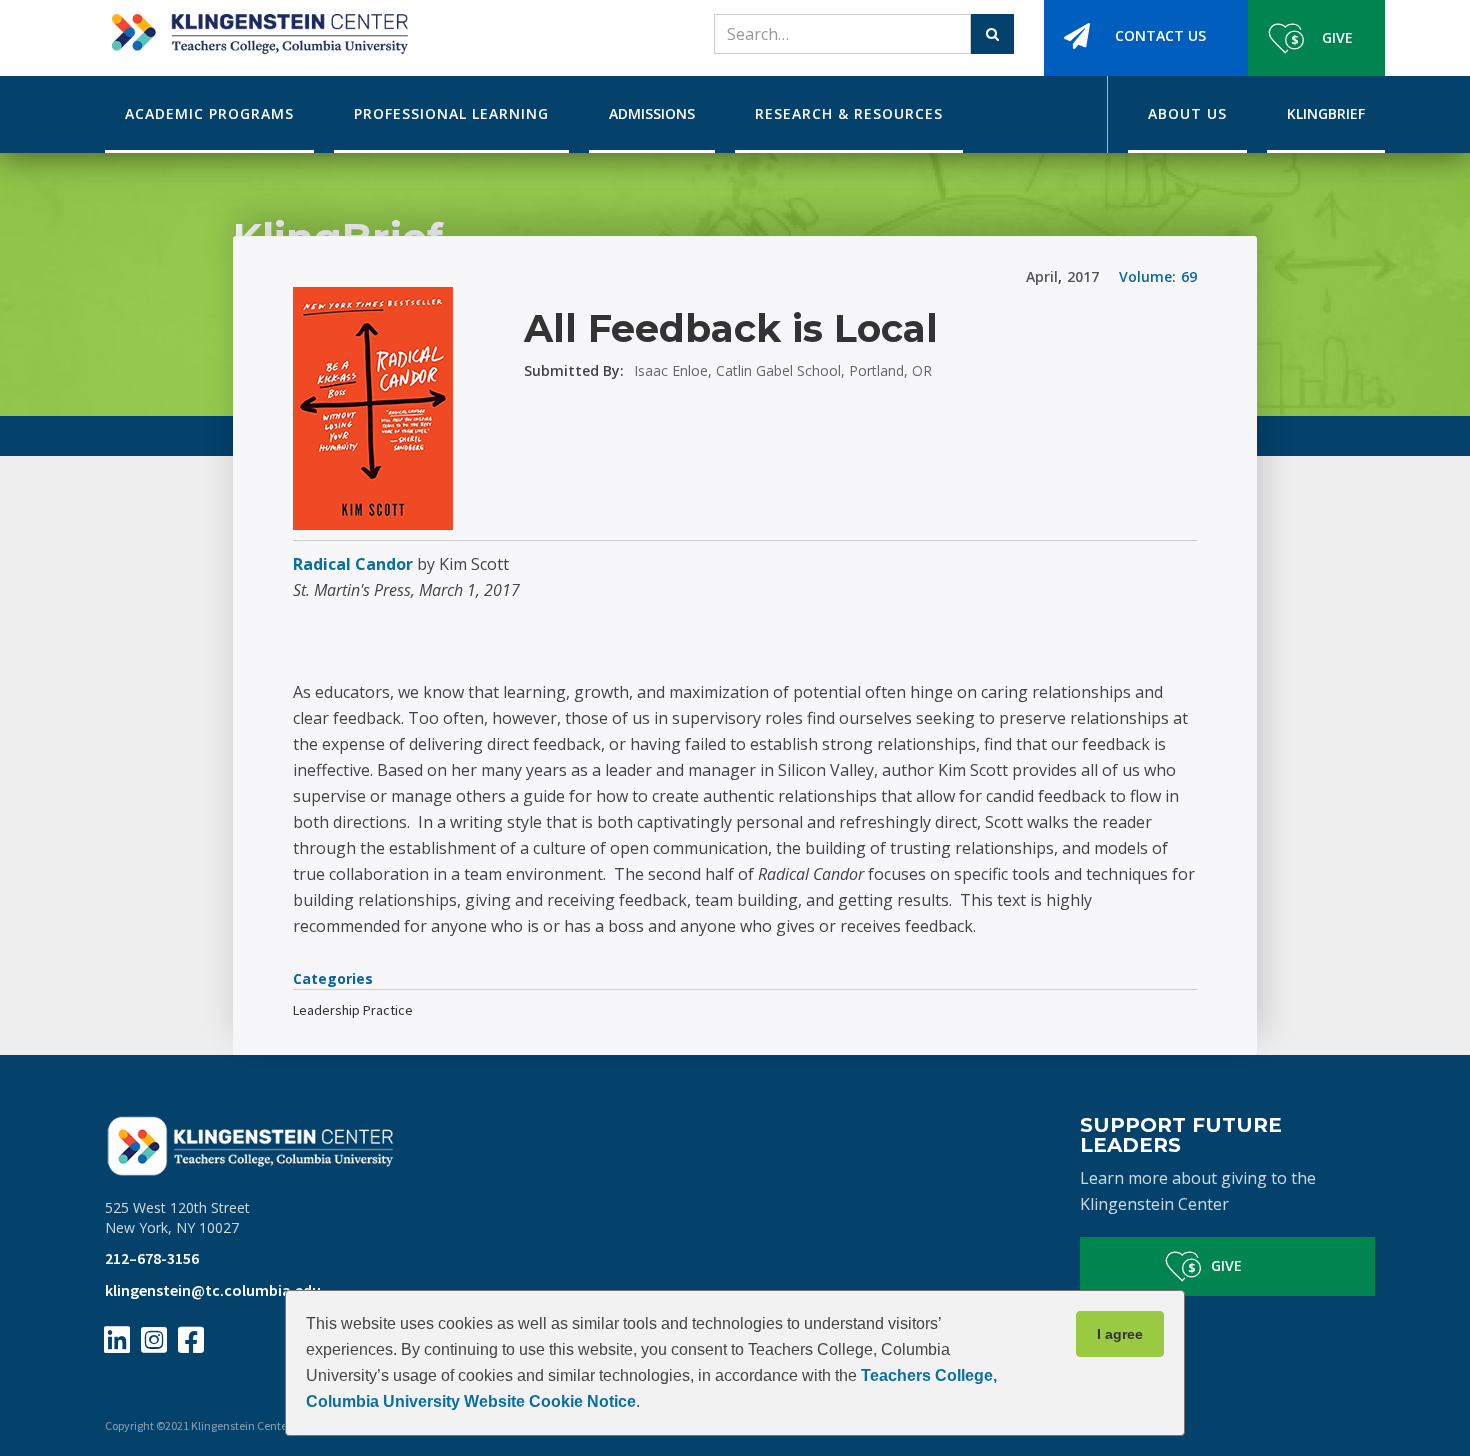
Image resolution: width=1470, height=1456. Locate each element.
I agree (1120, 1334)
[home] (256, 27)
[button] (209, 114)
